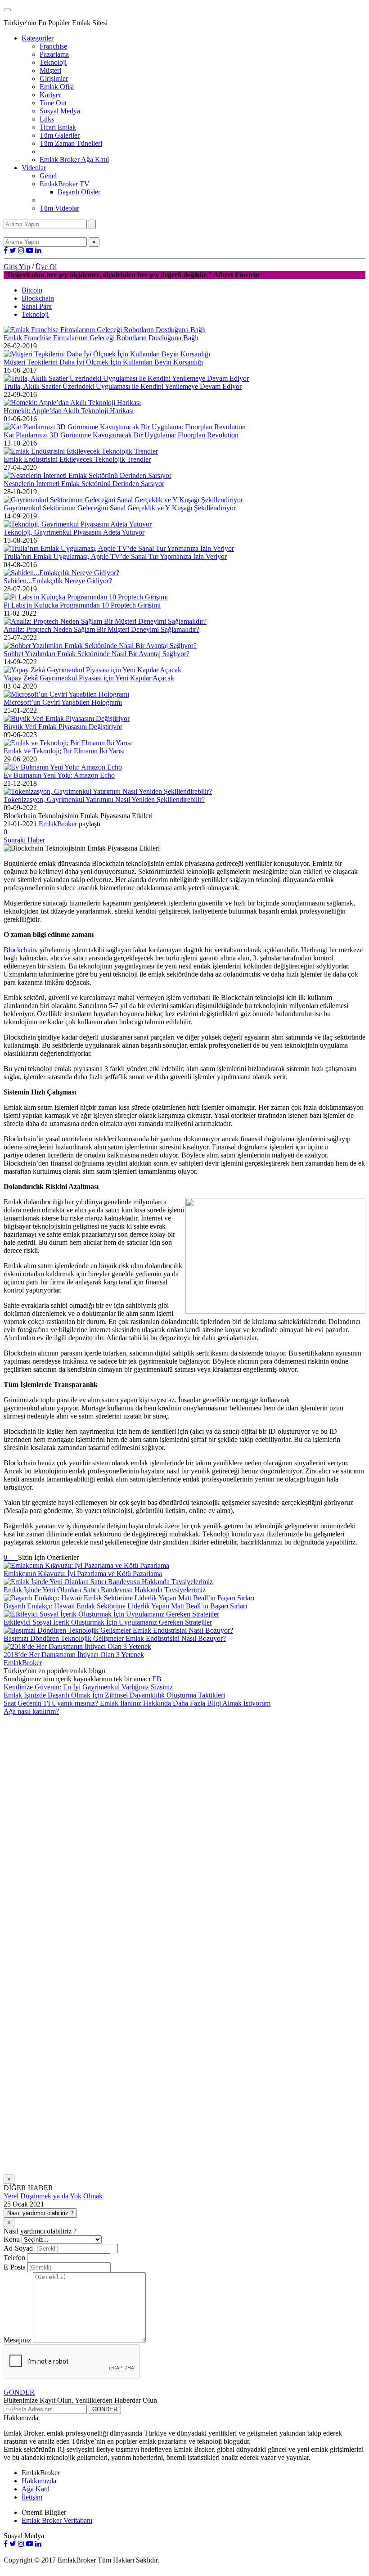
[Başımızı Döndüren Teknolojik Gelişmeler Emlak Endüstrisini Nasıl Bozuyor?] (118, 1630)
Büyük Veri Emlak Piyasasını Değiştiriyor (63, 727)
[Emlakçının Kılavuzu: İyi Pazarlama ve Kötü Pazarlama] (86, 1565)
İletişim (32, 2497)
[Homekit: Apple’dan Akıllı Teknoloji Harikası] (72, 403)
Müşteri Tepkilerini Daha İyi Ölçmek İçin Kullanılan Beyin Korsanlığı (103, 362)
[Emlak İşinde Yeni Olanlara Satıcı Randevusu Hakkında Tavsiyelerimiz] (108, 1582)
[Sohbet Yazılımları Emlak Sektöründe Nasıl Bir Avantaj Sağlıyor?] (100, 646)
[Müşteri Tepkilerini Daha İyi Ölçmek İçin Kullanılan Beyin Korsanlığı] (107, 354)
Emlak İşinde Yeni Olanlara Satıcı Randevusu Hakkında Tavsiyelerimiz (105, 1590)
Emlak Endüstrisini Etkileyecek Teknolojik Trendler (77, 459)
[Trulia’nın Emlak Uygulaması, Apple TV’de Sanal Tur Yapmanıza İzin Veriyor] (119, 548)
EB (157, 1679)
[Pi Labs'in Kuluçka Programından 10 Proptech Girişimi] (86, 597)
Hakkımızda (39, 2481)
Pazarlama (54, 54)
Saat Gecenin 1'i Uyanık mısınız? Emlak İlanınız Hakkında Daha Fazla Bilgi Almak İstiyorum (137, 1703)
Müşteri (50, 70)
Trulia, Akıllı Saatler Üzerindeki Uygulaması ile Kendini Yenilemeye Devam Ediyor (123, 386)
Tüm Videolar (59, 208)
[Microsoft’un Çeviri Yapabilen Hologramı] (66, 694)
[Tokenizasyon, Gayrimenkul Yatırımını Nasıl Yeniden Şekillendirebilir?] (108, 791)
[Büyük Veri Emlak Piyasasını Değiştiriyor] (67, 718)
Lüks (47, 119)
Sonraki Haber (24, 840)
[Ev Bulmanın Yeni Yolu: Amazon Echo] (63, 767)
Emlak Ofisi (57, 87)
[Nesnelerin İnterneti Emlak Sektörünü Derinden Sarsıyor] (88, 475)
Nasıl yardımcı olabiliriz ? (40, 2213)
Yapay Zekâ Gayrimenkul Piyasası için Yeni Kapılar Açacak (89, 678)
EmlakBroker (58, 824)
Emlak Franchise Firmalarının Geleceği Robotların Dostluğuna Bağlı (101, 338)
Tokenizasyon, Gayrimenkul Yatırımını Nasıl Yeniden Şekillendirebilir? (104, 799)
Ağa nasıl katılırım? (31, 1711)
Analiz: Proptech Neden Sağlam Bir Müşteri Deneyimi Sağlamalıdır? (101, 629)
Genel (48, 176)
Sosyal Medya (60, 111)
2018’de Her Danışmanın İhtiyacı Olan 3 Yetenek (74, 1655)
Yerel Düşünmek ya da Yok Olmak (53, 2196)
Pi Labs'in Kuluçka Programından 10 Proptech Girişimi (82, 605)
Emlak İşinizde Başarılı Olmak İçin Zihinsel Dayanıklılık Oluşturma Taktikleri (114, 1695)
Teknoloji (53, 62)
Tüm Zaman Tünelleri (71, 143)
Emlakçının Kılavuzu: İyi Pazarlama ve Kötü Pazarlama (83, 1574)
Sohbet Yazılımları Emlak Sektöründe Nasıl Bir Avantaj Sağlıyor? (97, 654)
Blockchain (38, 298)
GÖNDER (19, 2392)
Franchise (53, 46)
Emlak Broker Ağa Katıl (74, 160)
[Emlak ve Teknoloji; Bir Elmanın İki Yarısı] (68, 743)
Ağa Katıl (36, 2489)
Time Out (53, 103)
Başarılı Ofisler (79, 192)
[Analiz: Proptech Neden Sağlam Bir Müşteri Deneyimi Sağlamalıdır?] (105, 621)
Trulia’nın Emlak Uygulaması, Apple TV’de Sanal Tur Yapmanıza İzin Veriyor (115, 556)
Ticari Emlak (58, 127)
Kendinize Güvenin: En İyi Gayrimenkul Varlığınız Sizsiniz (88, 1687)
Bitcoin (32, 290)
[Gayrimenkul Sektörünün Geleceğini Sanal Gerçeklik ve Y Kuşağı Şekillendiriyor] (123, 500)
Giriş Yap (17, 267)
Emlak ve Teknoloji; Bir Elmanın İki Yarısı (64, 751)
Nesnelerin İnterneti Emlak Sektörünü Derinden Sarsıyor (84, 484)
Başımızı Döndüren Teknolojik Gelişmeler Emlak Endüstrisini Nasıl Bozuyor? (115, 1638)
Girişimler (54, 79)
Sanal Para (37, 306)
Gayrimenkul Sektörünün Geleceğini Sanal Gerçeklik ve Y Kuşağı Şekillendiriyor (120, 508)
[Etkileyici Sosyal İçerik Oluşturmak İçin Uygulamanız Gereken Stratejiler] (111, 1614)
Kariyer (50, 95)
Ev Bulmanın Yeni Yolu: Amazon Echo (59, 775)
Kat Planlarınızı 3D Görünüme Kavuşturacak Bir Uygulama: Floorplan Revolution (121, 435)
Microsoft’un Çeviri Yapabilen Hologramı (63, 702)
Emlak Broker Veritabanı (57, 2520)
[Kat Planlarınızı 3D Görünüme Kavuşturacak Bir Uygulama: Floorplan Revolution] (125, 427)
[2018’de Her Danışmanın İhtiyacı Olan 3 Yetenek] (77, 1646)
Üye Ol (46, 267)
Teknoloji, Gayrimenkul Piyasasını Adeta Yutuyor (74, 532)
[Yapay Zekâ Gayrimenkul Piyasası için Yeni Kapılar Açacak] (92, 670)
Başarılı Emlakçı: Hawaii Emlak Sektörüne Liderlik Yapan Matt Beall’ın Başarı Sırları (125, 1606)
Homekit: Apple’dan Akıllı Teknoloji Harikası (69, 411)
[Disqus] (184, 1828)
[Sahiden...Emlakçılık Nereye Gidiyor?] (61, 573)
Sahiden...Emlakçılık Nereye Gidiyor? (58, 581)
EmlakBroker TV (65, 184)
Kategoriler (38, 38)
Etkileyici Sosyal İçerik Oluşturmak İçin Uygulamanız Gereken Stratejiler (108, 1622)
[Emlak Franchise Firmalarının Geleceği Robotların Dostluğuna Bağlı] (105, 330)
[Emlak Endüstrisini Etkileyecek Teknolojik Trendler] (81, 451)
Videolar (34, 168)
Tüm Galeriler (60, 135)
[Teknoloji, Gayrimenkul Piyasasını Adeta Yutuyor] (78, 524)
